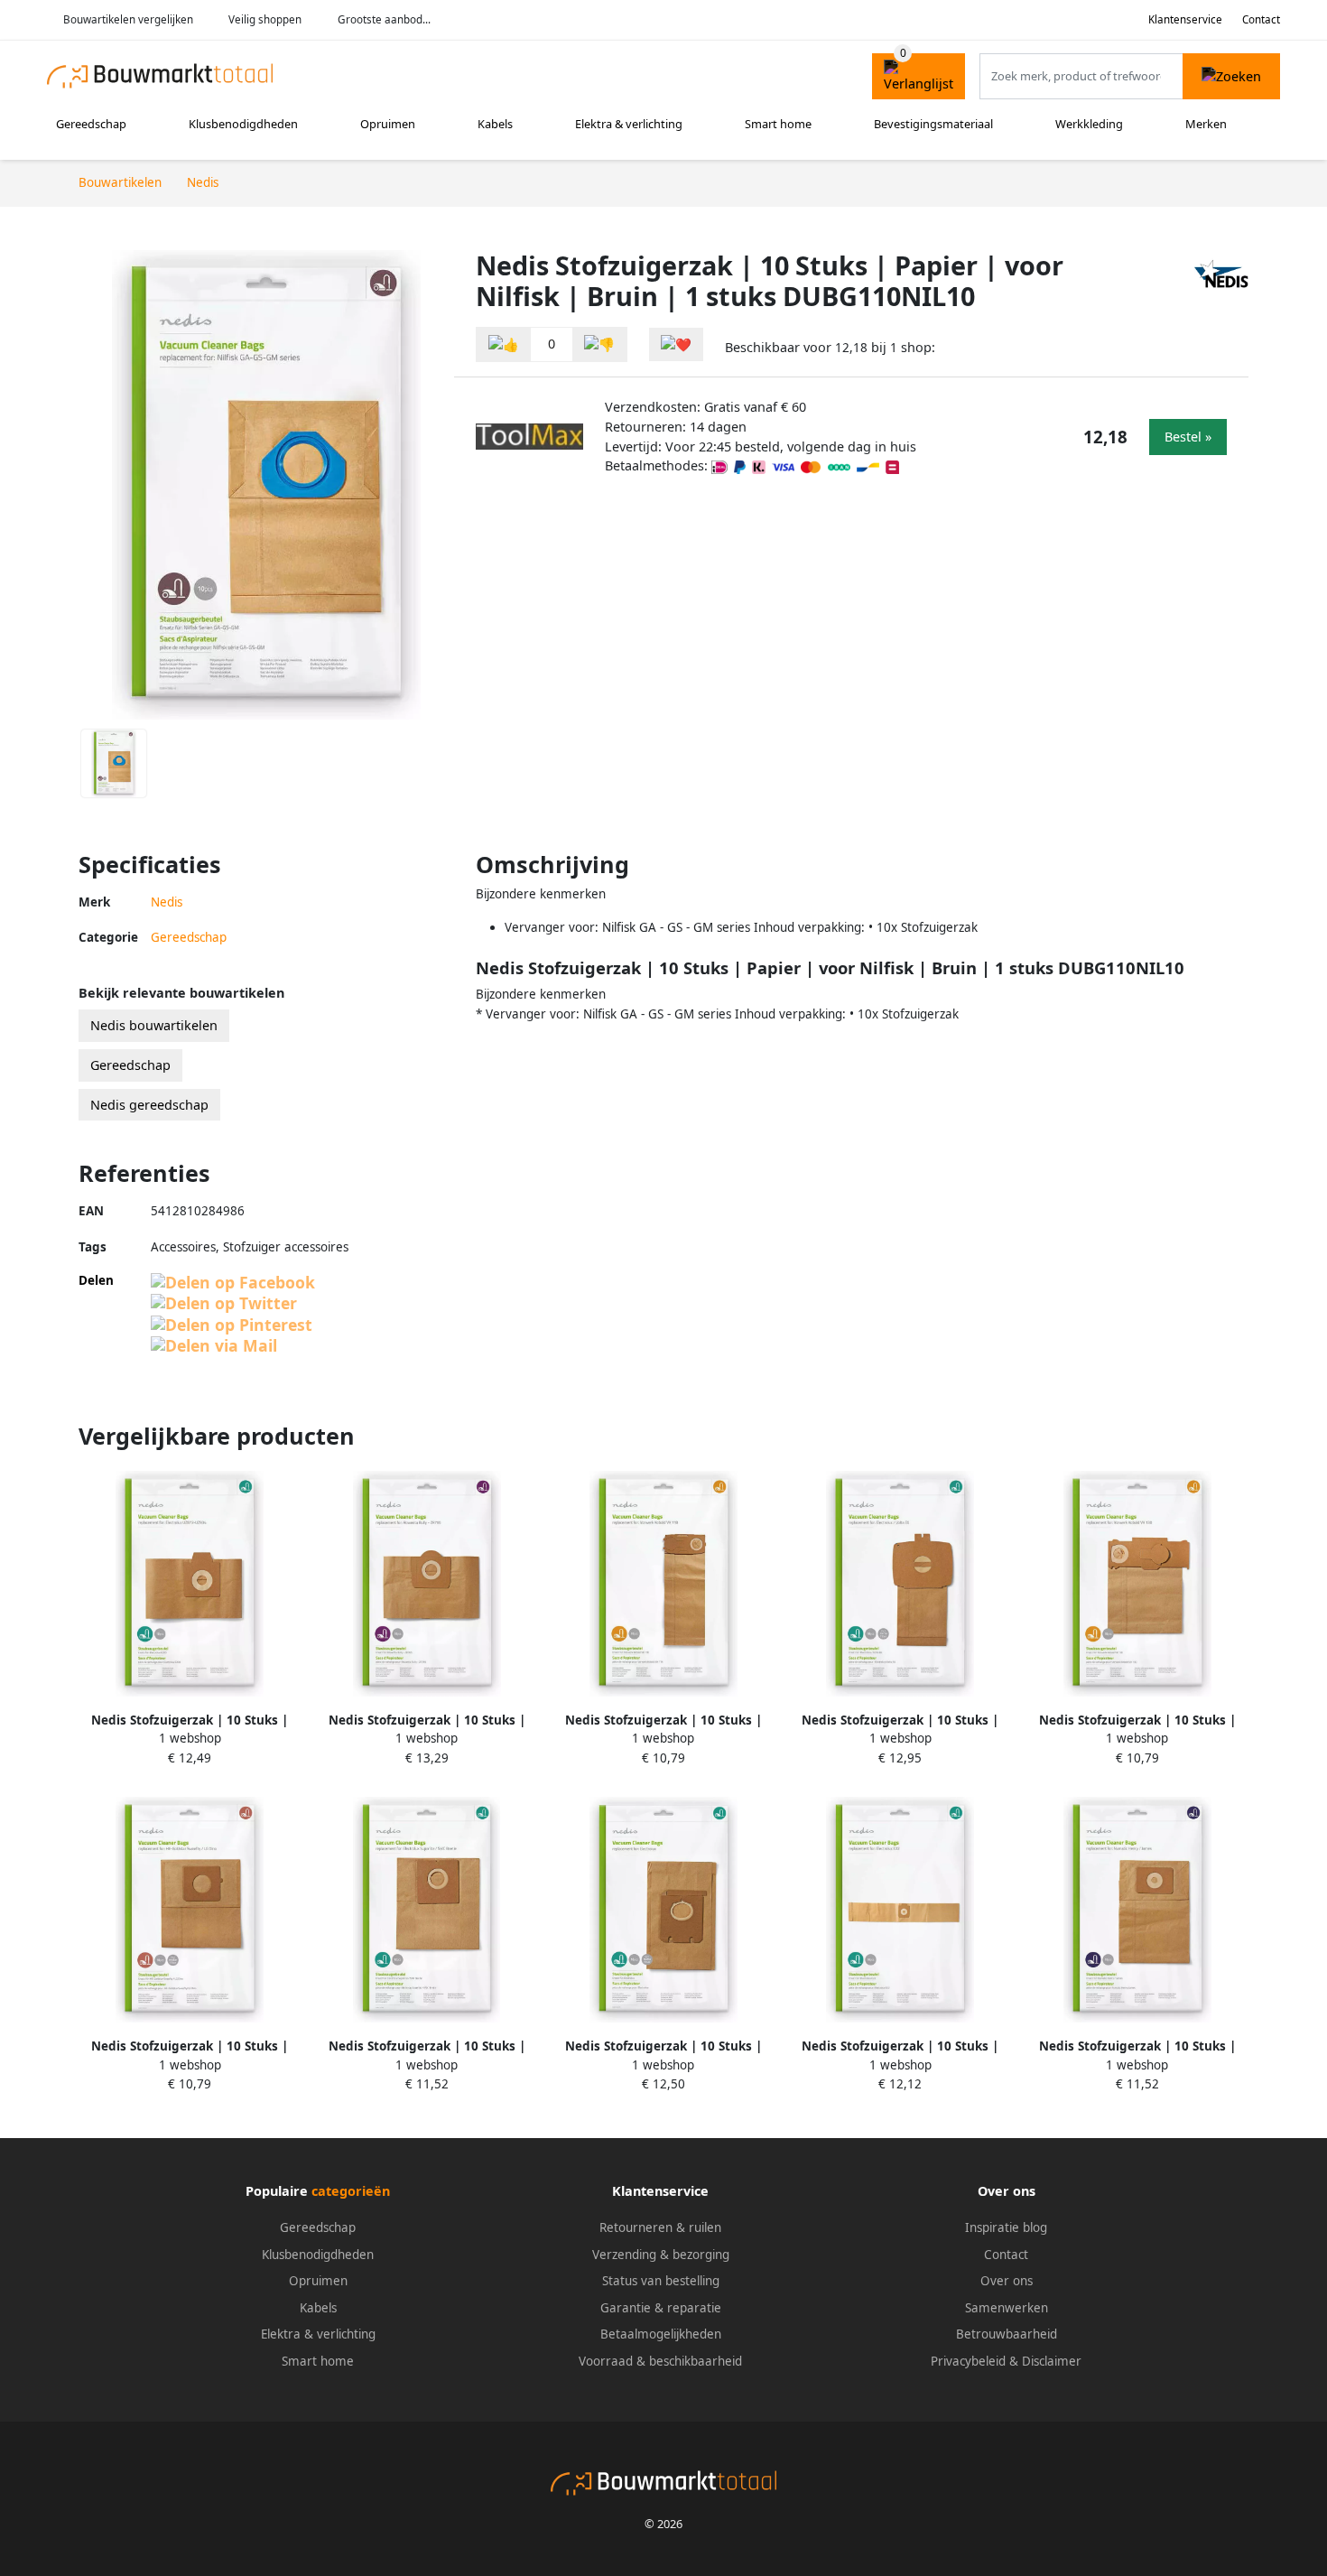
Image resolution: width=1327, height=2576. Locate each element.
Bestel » (1188, 437)
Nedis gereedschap (149, 1105)
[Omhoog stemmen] (504, 344)
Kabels (495, 124)
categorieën (351, 2191)
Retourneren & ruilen (660, 2227)
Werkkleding (1089, 124)
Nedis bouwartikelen (154, 1025)
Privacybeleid (968, 2361)
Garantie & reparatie (661, 2308)
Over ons (1007, 2281)
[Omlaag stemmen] (599, 344)
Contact (1261, 19)
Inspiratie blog (1006, 2227)
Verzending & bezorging (661, 2255)
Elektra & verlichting (629, 124)
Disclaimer (1052, 2361)
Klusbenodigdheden (243, 124)
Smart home (778, 124)
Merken (1206, 124)
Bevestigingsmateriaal (933, 124)
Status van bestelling (661, 2281)
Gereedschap (91, 124)
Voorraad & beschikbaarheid (660, 2361)
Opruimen (388, 124)
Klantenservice (1185, 19)
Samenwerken (1007, 2308)
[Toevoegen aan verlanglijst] (676, 344)
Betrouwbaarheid (1007, 2334)
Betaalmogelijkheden (661, 2334)
